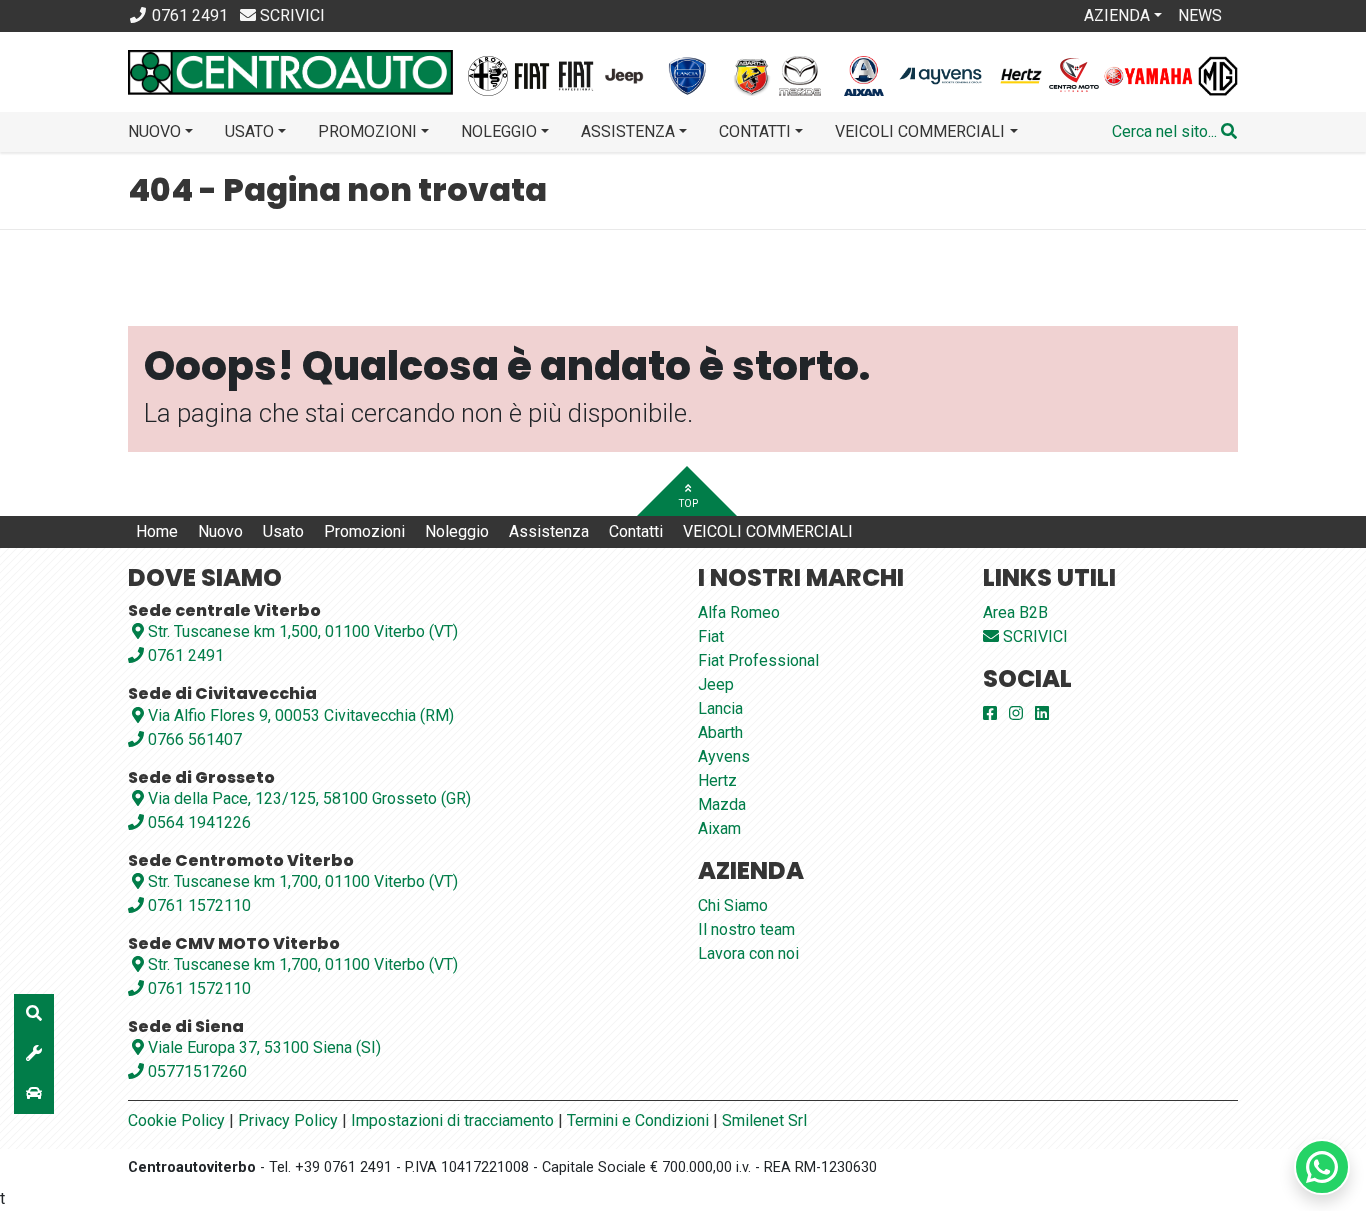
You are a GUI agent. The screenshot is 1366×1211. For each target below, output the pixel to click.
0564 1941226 (197, 822)
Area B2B (1015, 612)
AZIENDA (1117, 15)
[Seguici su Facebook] (990, 713)
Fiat (711, 636)
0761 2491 (184, 655)
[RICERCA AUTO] (34, 1014)
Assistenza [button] (628, 131)
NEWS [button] (1200, 15)
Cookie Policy (176, 1120)
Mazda (722, 804)
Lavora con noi (748, 953)
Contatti (636, 531)
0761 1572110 (197, 905)
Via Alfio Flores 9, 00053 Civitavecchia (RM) (301, 715)
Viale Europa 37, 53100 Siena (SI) (264, 1047)
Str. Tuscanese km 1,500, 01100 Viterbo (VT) (303, 631)
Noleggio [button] (499, 131)
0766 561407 (193, 739)
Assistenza (549, 531)
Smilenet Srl (764, 1120)
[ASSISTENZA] (34, 1054)
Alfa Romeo (739, 612)
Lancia (720, 708)
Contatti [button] (755, 131)
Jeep (716, 684)
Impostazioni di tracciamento (452, 1120)
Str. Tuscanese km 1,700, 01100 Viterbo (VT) (303, 881)
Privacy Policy (288, 1120)
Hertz (717, 780)
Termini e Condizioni (638, 1120)
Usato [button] (249, 131)
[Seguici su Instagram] (1016, 713)
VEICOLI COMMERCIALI (768, 531)
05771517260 (195, 1071)
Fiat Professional (758, 660)
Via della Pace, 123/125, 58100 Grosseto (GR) (309, 798)
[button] (1174, 132)
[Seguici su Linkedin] (1042, 713)
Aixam (719, 828)
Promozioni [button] (367, 131)
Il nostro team (746, 929)
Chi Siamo (733, 905)
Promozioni (364, 531)
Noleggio (457, 531)
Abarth (720, 732)
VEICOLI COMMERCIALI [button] (920, 131)
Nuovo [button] (154, 131)
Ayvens (724, 756)
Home (157, 531)
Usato (283, 531)
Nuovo (220, 531)
